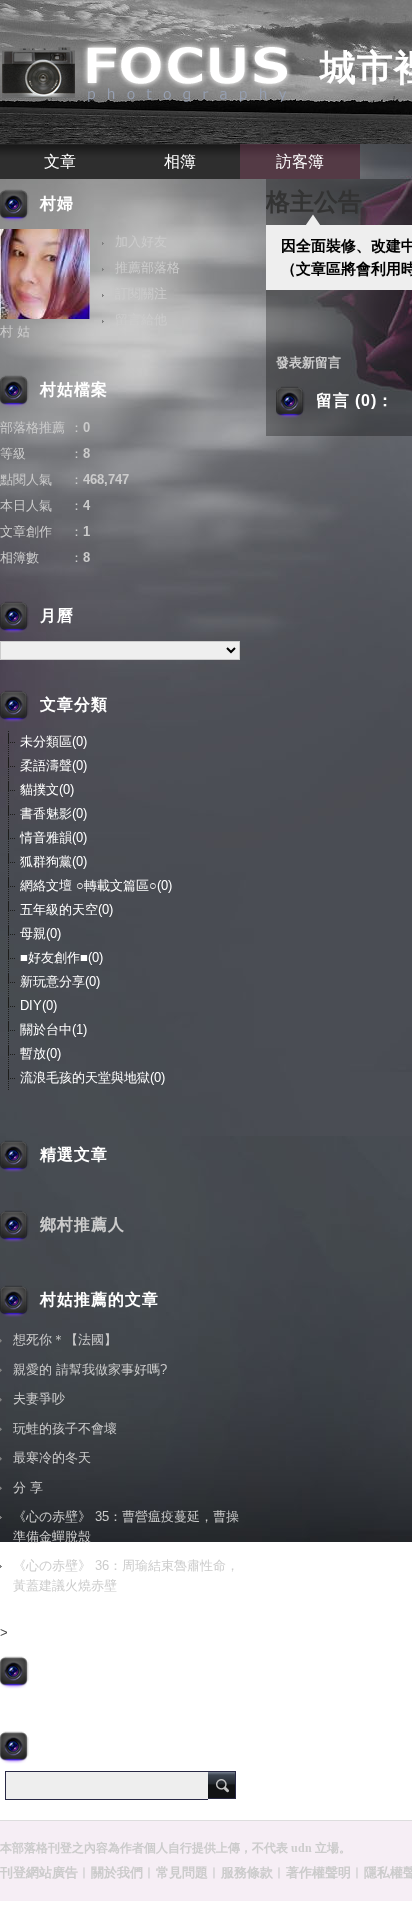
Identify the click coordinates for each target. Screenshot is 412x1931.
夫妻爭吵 (39, 1398)
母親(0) (40, 933)
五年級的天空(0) (66, 909)
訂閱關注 (141, 293)
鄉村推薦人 (82, 1224)
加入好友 (141, 241)
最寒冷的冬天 (52, 1457)
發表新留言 (308, 362)
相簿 (180, 161)
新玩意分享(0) (60, 981)
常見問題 (182, 1872)
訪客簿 (300, 161)
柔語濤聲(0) (53, 765)
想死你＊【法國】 (65, 1339)
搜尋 (222, 1785)
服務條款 (247, 1872)
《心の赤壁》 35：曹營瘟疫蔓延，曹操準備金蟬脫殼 (126, 1526)
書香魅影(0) (53, 813)
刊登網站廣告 (39, 1872)
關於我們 (117, 1872)
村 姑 (15, 331)
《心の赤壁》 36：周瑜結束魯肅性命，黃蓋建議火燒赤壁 (126, 1575)
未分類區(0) (53, 741)
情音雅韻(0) (53, 837)
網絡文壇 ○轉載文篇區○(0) (96, 885)
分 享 (28, 1487)
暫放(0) (40, 1053)
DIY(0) (38, 1005)
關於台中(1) (53, 1029)
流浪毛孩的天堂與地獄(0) (92, 1077)
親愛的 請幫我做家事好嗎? (90, 1369)
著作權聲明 (318, 1872)
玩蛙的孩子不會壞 (65, 1428)
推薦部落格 (147, 267)
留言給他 (141, 319)
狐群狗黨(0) (53, 861)
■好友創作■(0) (61, 957)
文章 (60, 161)
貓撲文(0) (47, 789)
